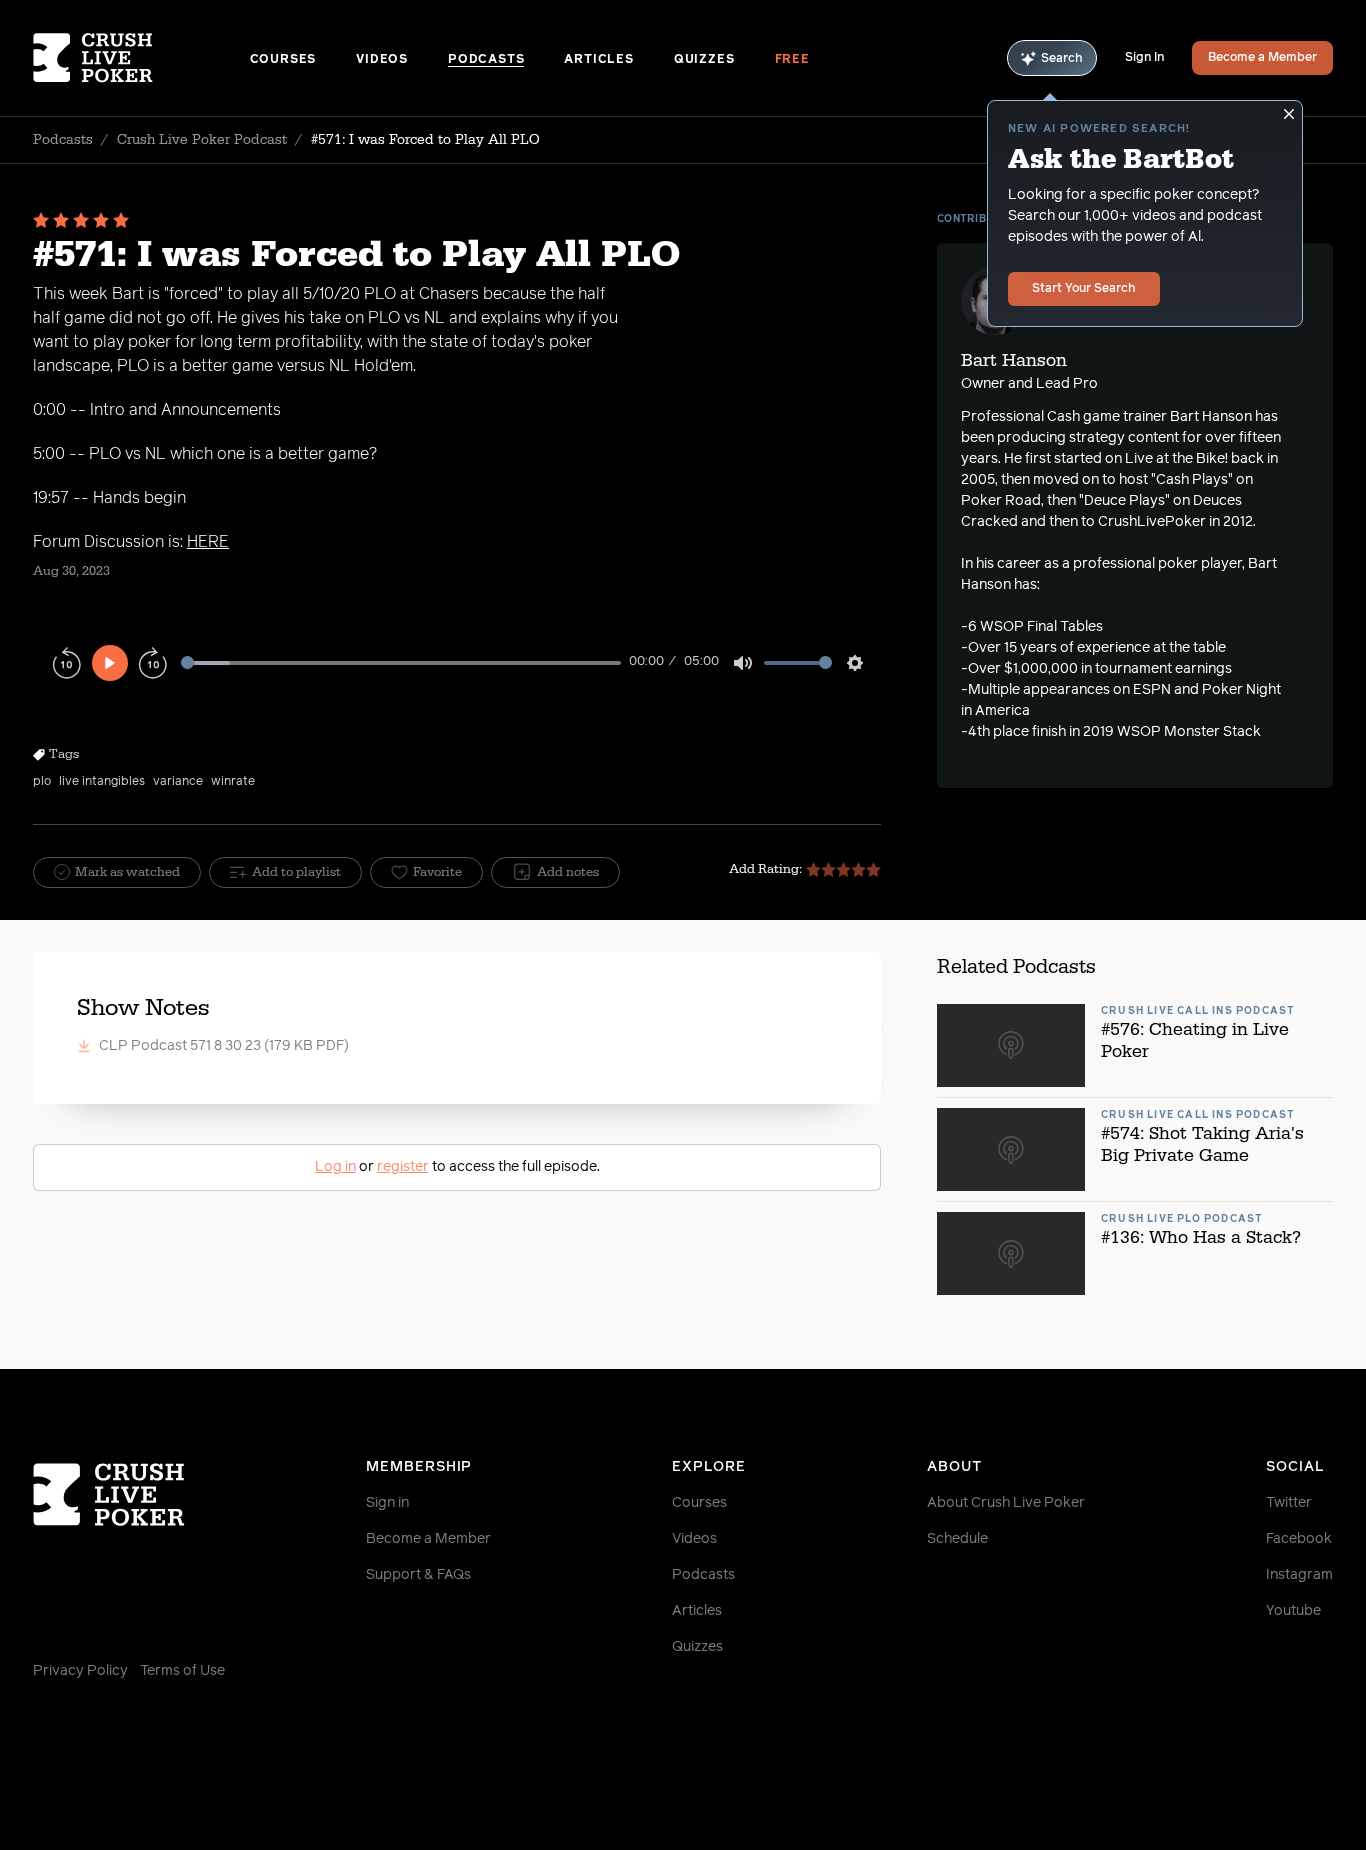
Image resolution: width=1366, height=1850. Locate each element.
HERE (208, 542)
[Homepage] (141, 58)
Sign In (1144, 58)
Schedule (957, 1539)
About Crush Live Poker (1006, 1503)
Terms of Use (182, 1671)
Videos (382, 60)
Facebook (1299, 1539)
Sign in (387, 1503)
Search (1062, 59)
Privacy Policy (80, 1671)
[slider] (401, 662)
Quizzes (704, 60)
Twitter (1289, 1503)
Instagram (1299, 1575)
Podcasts (486, 60)
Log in (335, 1167)
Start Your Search (1084, 289)
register (403, 1167)
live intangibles (102, 782)
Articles (598, 60)
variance (178, 782)
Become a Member (1262, 58)
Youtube (1293, 1611)
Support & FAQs (418, 1575)
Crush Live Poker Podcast (202, 140)
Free (792, 60)
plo (42, 782)
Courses (283, 60)
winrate (233, 782)
